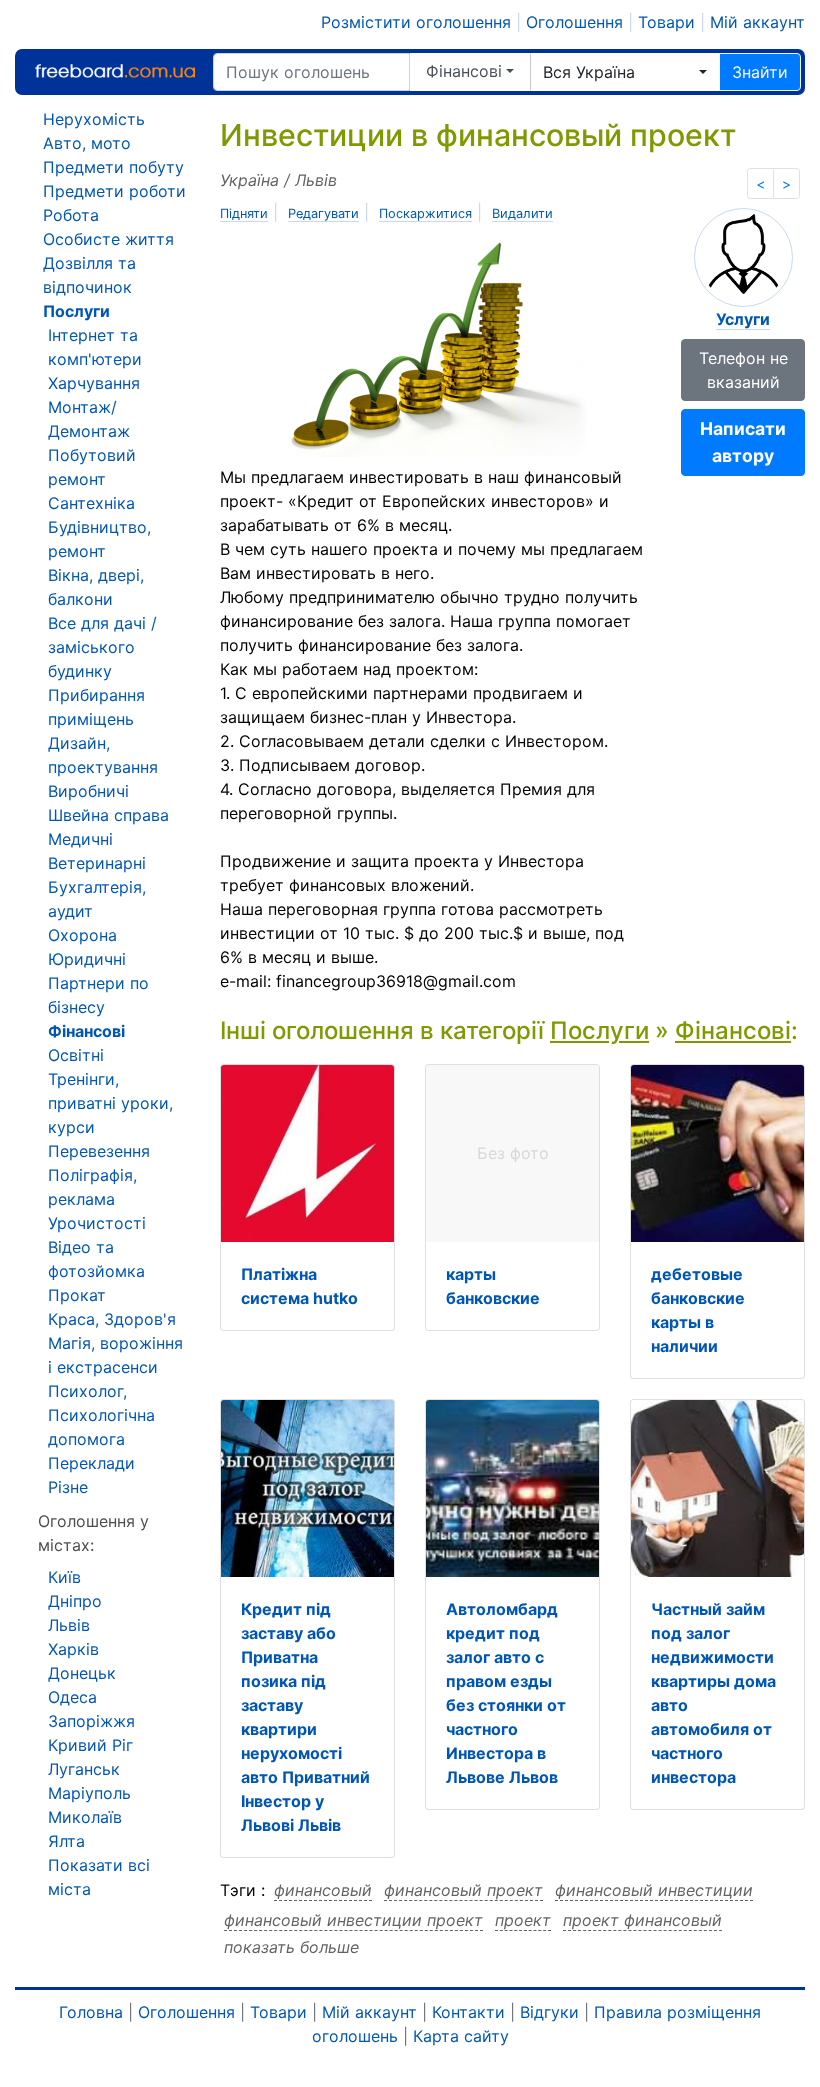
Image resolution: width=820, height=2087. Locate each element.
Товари (666, 22)
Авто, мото (87, 143)
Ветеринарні (97, 863)
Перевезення (99, 1151)
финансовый (323, 1890)
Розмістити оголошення (416, 22)
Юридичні (87, 959)
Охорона (82, 935)
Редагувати (323, 213)
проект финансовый (642, 1920)
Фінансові (464, 71)
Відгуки (549, 2012)
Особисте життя (108, 239)
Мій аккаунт (757, 22)
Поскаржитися (425, 213)
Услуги (743, 319)
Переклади (91, 1463)
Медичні (80, 839)
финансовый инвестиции (654, 1890)
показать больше (291, 1947)
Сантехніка (91, 503)
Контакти (468, 2012)
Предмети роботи (114, 191)
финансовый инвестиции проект (353, 1920)
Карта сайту (461, 2036)
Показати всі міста (99, 1877)
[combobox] (625, 72)
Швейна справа (108, 815)
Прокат (77, 1295)
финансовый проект (463, 1890)
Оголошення (574, 22)
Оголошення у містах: (93, 1533)
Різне (68, 1487)
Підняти (244, 213)
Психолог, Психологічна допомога (101, 1415)
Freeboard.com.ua (115, 71)
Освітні (76, 1055)
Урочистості (97, 1223)
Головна (91, 2012)
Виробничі (88, 791)
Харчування (94, 383)
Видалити (522, 213)
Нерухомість (94, 119)
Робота (71, 215)
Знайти (760, 72)
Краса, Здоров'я (112, 1319)
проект (523, 1920)
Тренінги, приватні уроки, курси (110, 1103)
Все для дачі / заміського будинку (102, 647)
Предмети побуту (113, 167)
